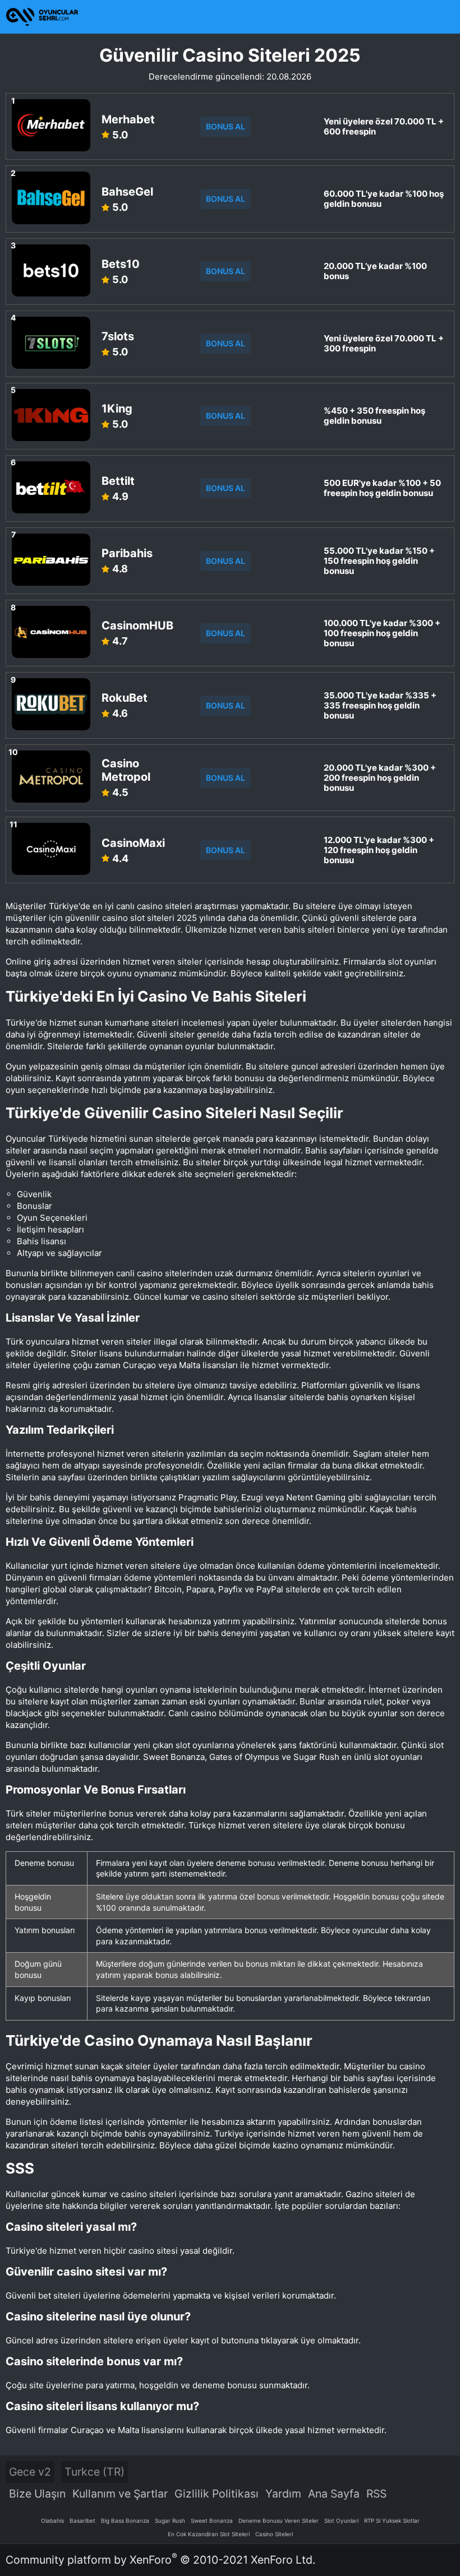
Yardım (283, 2494)
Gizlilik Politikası (217, 2494)
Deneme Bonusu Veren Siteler (279, 2521)
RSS (376, 2494)
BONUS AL (226, 126)
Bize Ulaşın (37, 2494)
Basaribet (82, 2521)
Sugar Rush (170, 2521)
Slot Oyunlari (341, 2521)
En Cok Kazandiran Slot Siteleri (209, 2534)
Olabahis (52, 2521)
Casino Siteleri (274, 2534)
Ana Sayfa (334, 2494)
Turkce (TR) (95, 2472)
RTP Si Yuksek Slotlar (392, 2521)
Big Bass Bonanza (125, 2521)
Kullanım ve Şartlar (120, 2494)
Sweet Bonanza (212, 2521)
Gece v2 (30, 2472)
